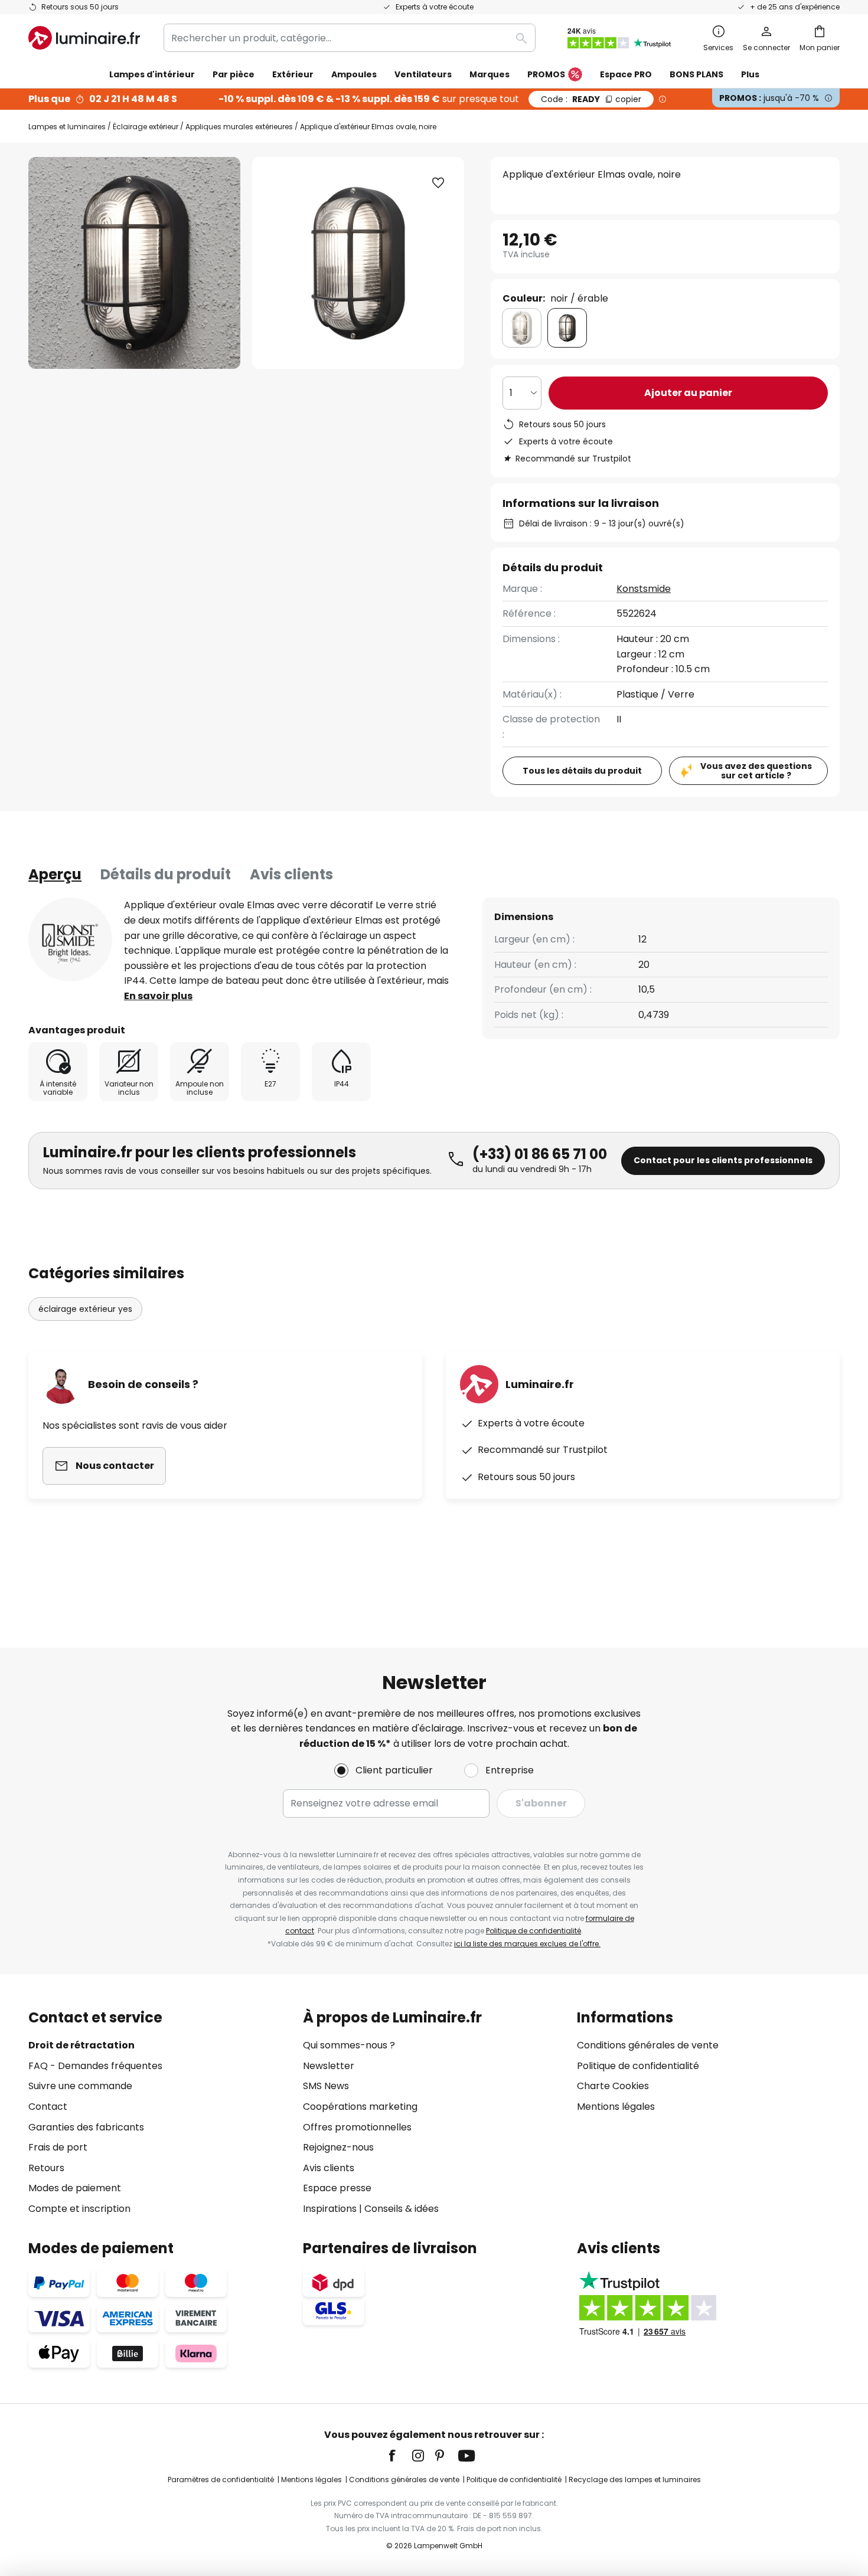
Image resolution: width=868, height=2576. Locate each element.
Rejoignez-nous (338, 2147)
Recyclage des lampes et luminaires (635, 2480)
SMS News (326, 2086)
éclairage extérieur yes (85, 1309)
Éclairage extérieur (146, 127)
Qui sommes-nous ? (349, 2045)
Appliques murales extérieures (239, 127)
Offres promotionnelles (357, 2127)
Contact (48, 2107)
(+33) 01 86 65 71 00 (540, 1154)
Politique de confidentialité (533, 1931)
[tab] (55, 875)
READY (591, 99)
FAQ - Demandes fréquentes (95, 2066)
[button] (438, 183)
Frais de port (58, 2147)
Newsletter (329, 2066)
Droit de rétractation (81, 2045)
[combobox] (350, 38)
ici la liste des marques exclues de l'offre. (527, 1944)
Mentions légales (616, 2107)
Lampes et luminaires (67, 127)
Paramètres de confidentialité (221, 2480)
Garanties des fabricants (86, 2127)
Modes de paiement (75, 2188)
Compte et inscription (79, 2209)
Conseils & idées (402, 2209)
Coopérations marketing (360, 2107)
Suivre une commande (80, 2086)
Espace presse (337, 2188)
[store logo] (84, 38)
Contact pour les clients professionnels (723, 1160)
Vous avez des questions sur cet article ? (756, 771)
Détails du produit (166, 874)
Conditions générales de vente (648, 2045)
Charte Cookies (613, 2086)
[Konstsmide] (70, 940)
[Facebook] (400, 2456)
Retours (46, 2168)
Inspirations (330, 2209)
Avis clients (291, 874)
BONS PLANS (696, 74)
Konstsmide (644, 589)
